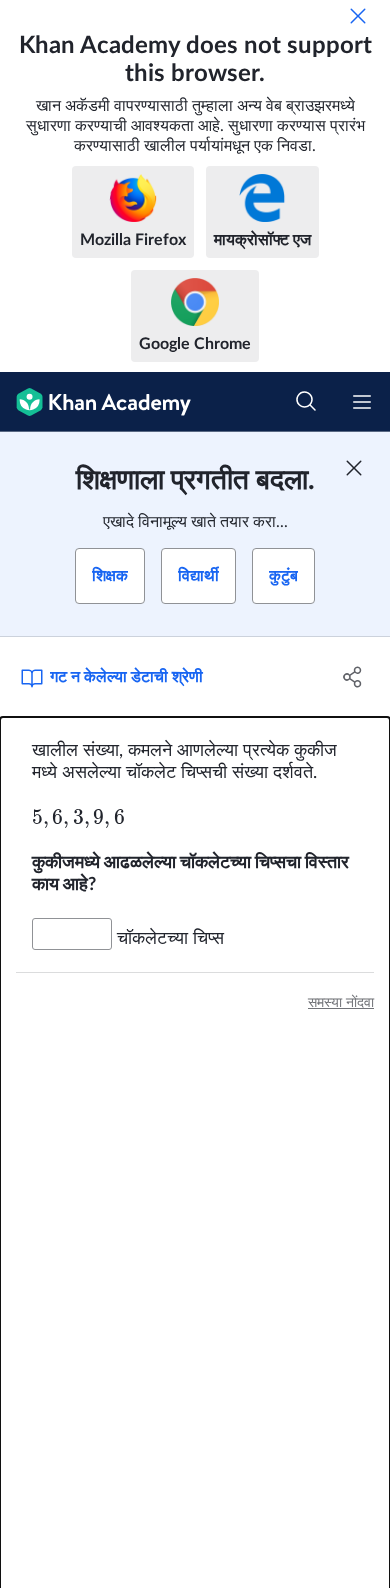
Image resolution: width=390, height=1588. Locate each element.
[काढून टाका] (358, 16)
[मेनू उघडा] (362, 402)
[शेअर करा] (352, 677)
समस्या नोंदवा (341, 1003)
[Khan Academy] (95, 402)
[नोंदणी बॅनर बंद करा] (354, 468)
